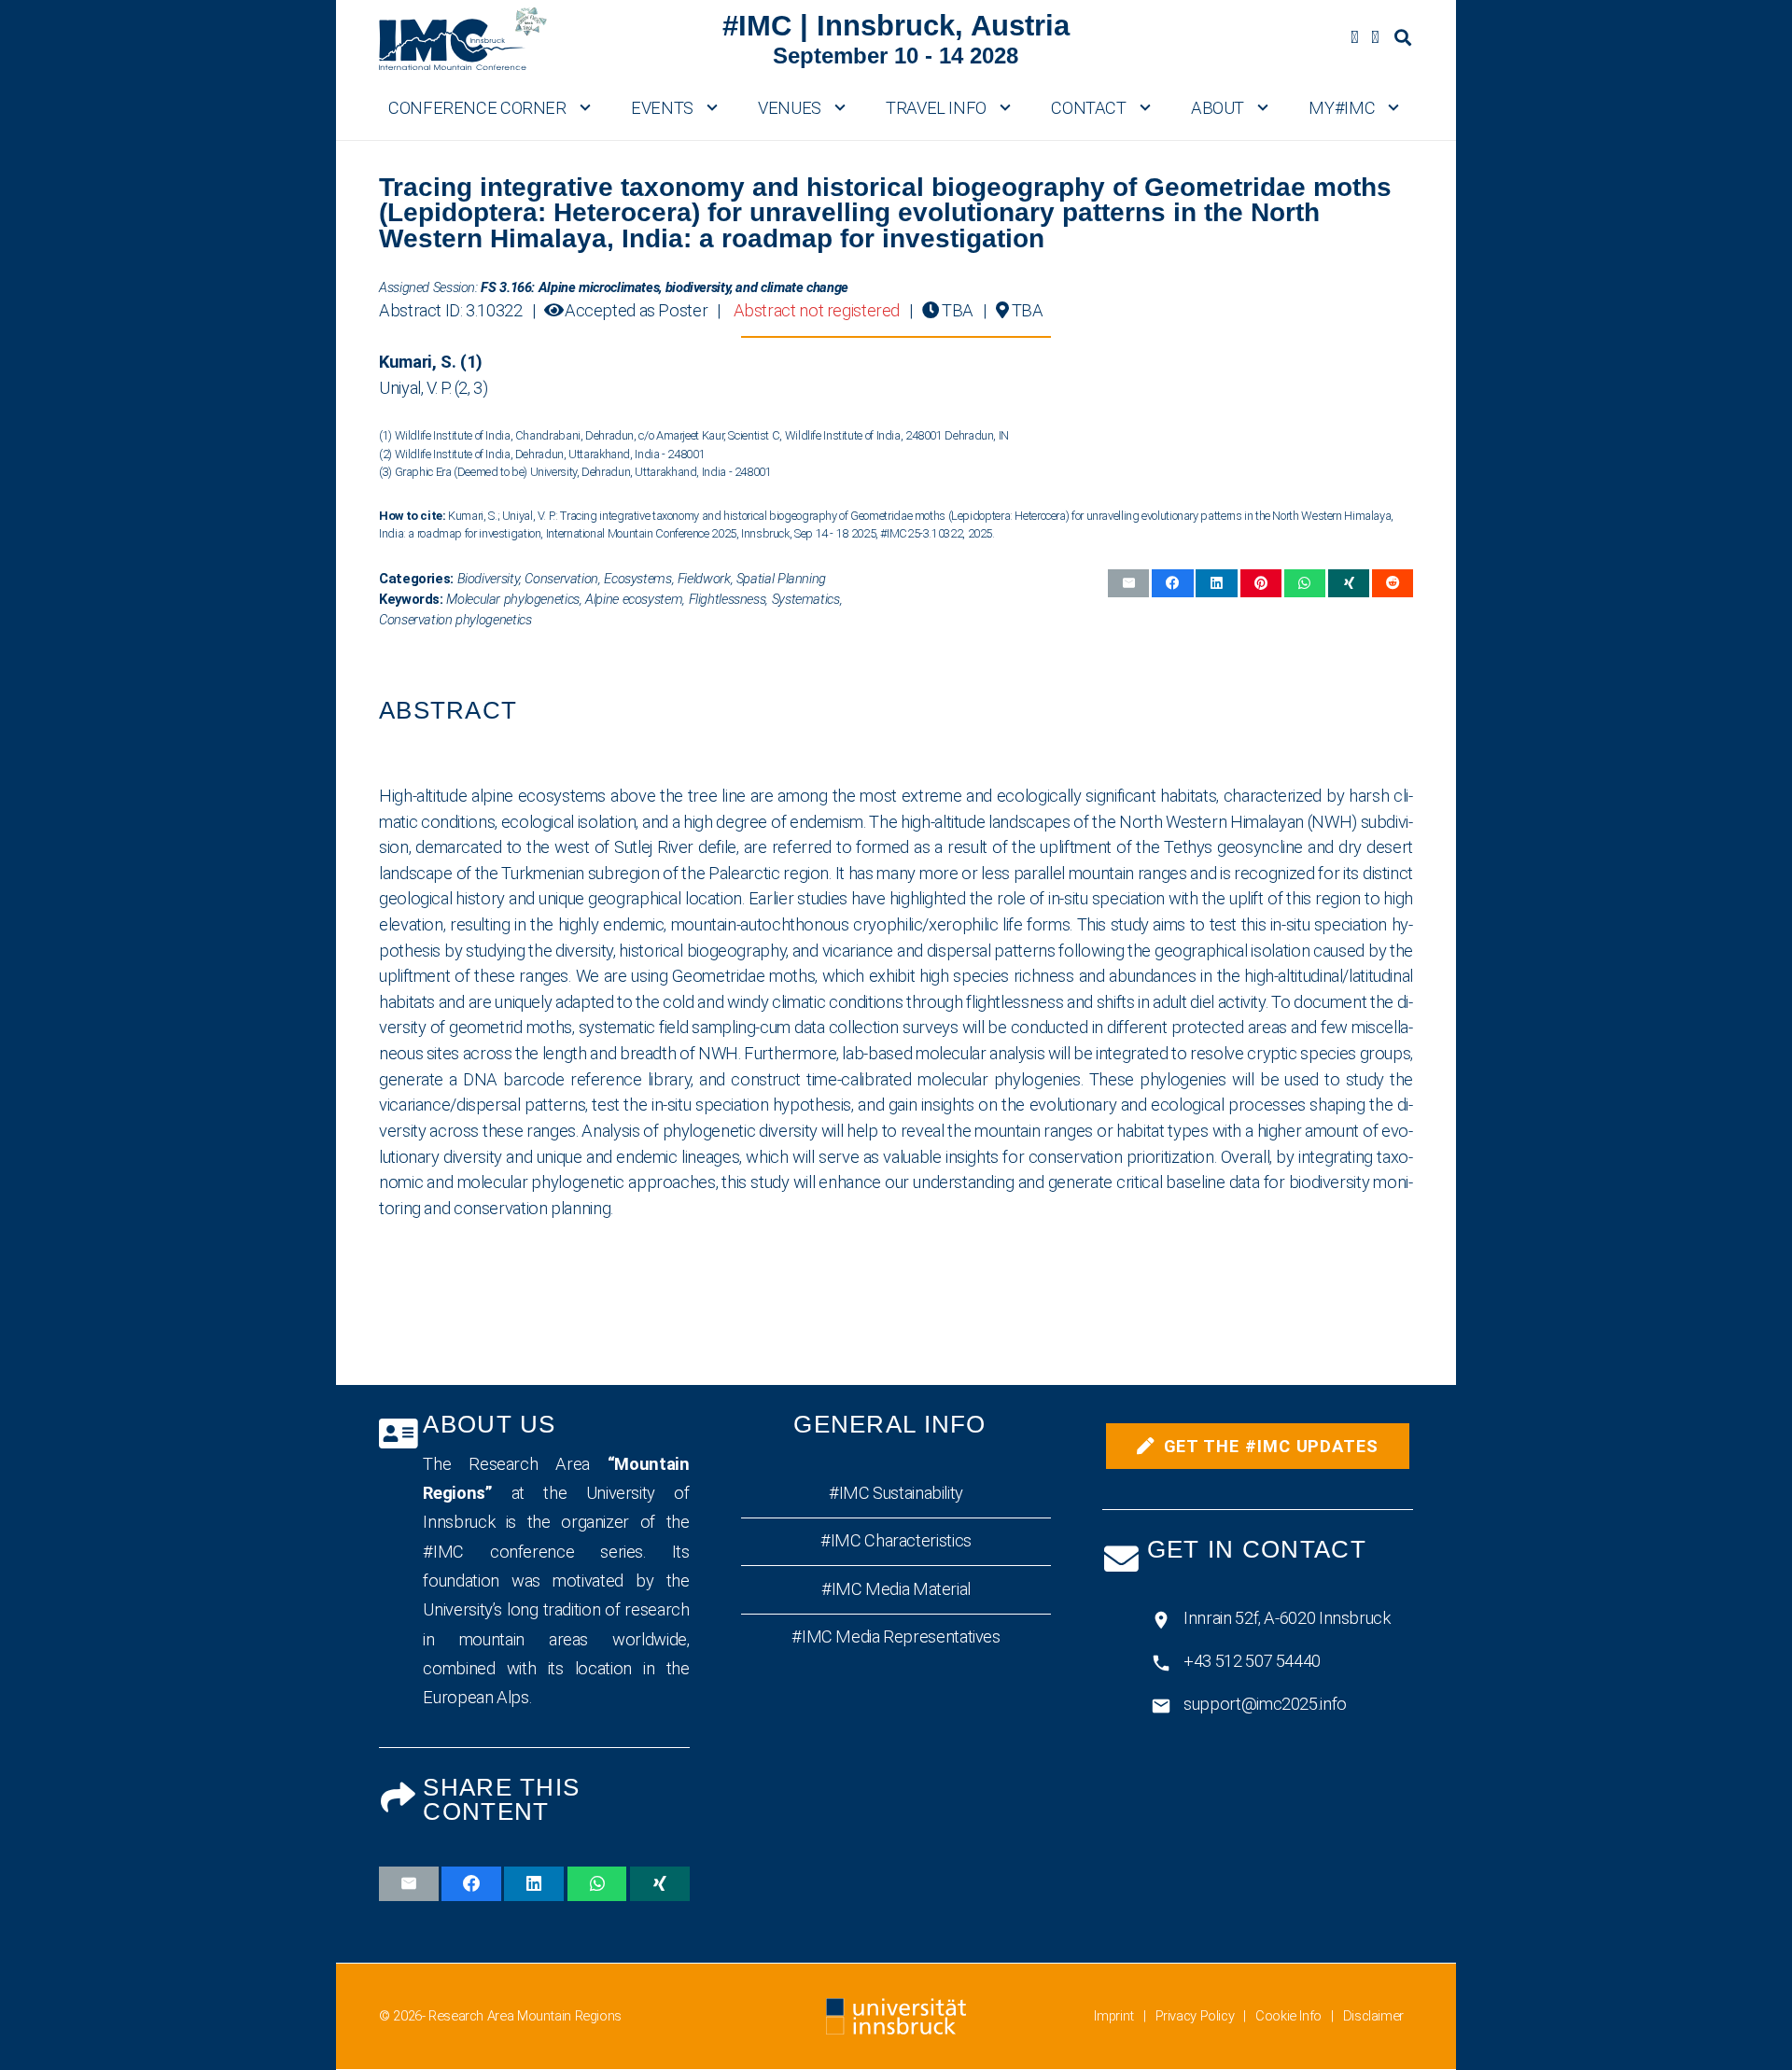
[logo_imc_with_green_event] (463, 37)
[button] (1403, 37)
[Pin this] (1261, 583)
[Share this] (1172, 583)
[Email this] (1128, 583)
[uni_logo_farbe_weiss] (896, 2016)
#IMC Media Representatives (896, 1637)
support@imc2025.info (1265, 1704)
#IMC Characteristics (896, 1541)
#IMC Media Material (896, 1589)
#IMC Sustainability (896, 1494)
